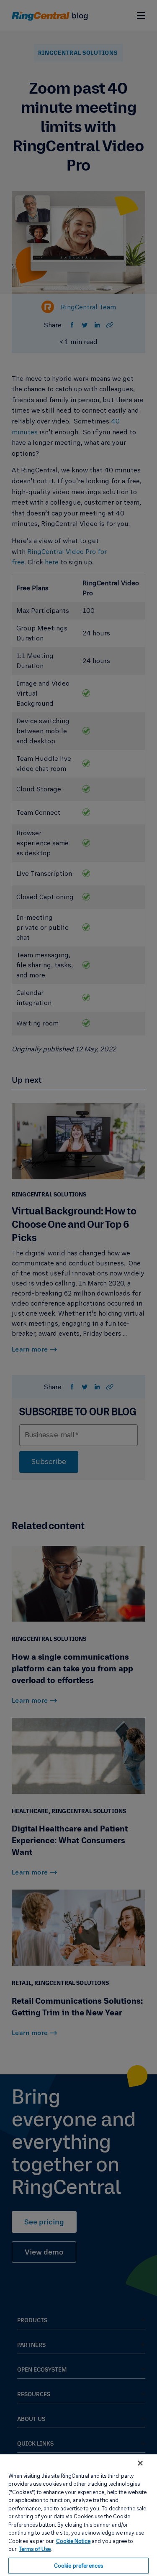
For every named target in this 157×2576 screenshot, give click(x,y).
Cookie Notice (73, 2541)
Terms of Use (35, 2549)
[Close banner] (140, 2463)
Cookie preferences (78, 2566)
